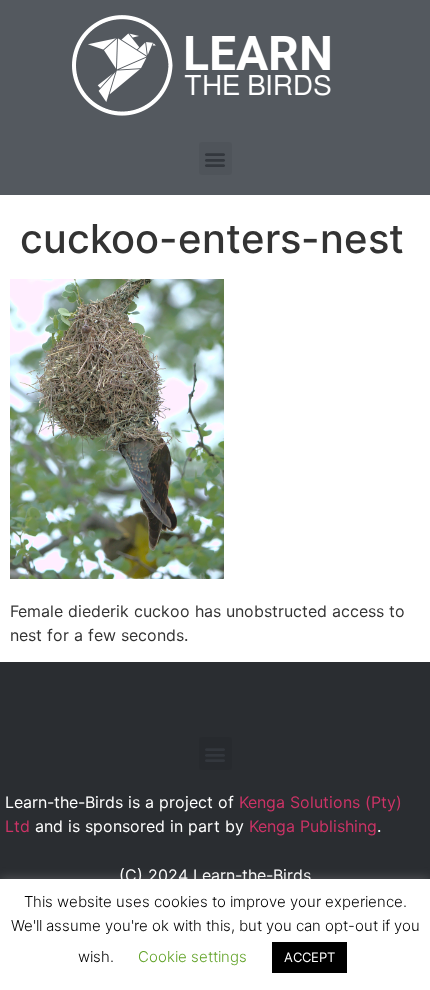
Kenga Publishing (313, 826)
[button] (215, 158)
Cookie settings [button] (192, 956)
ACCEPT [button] (309, 957)
